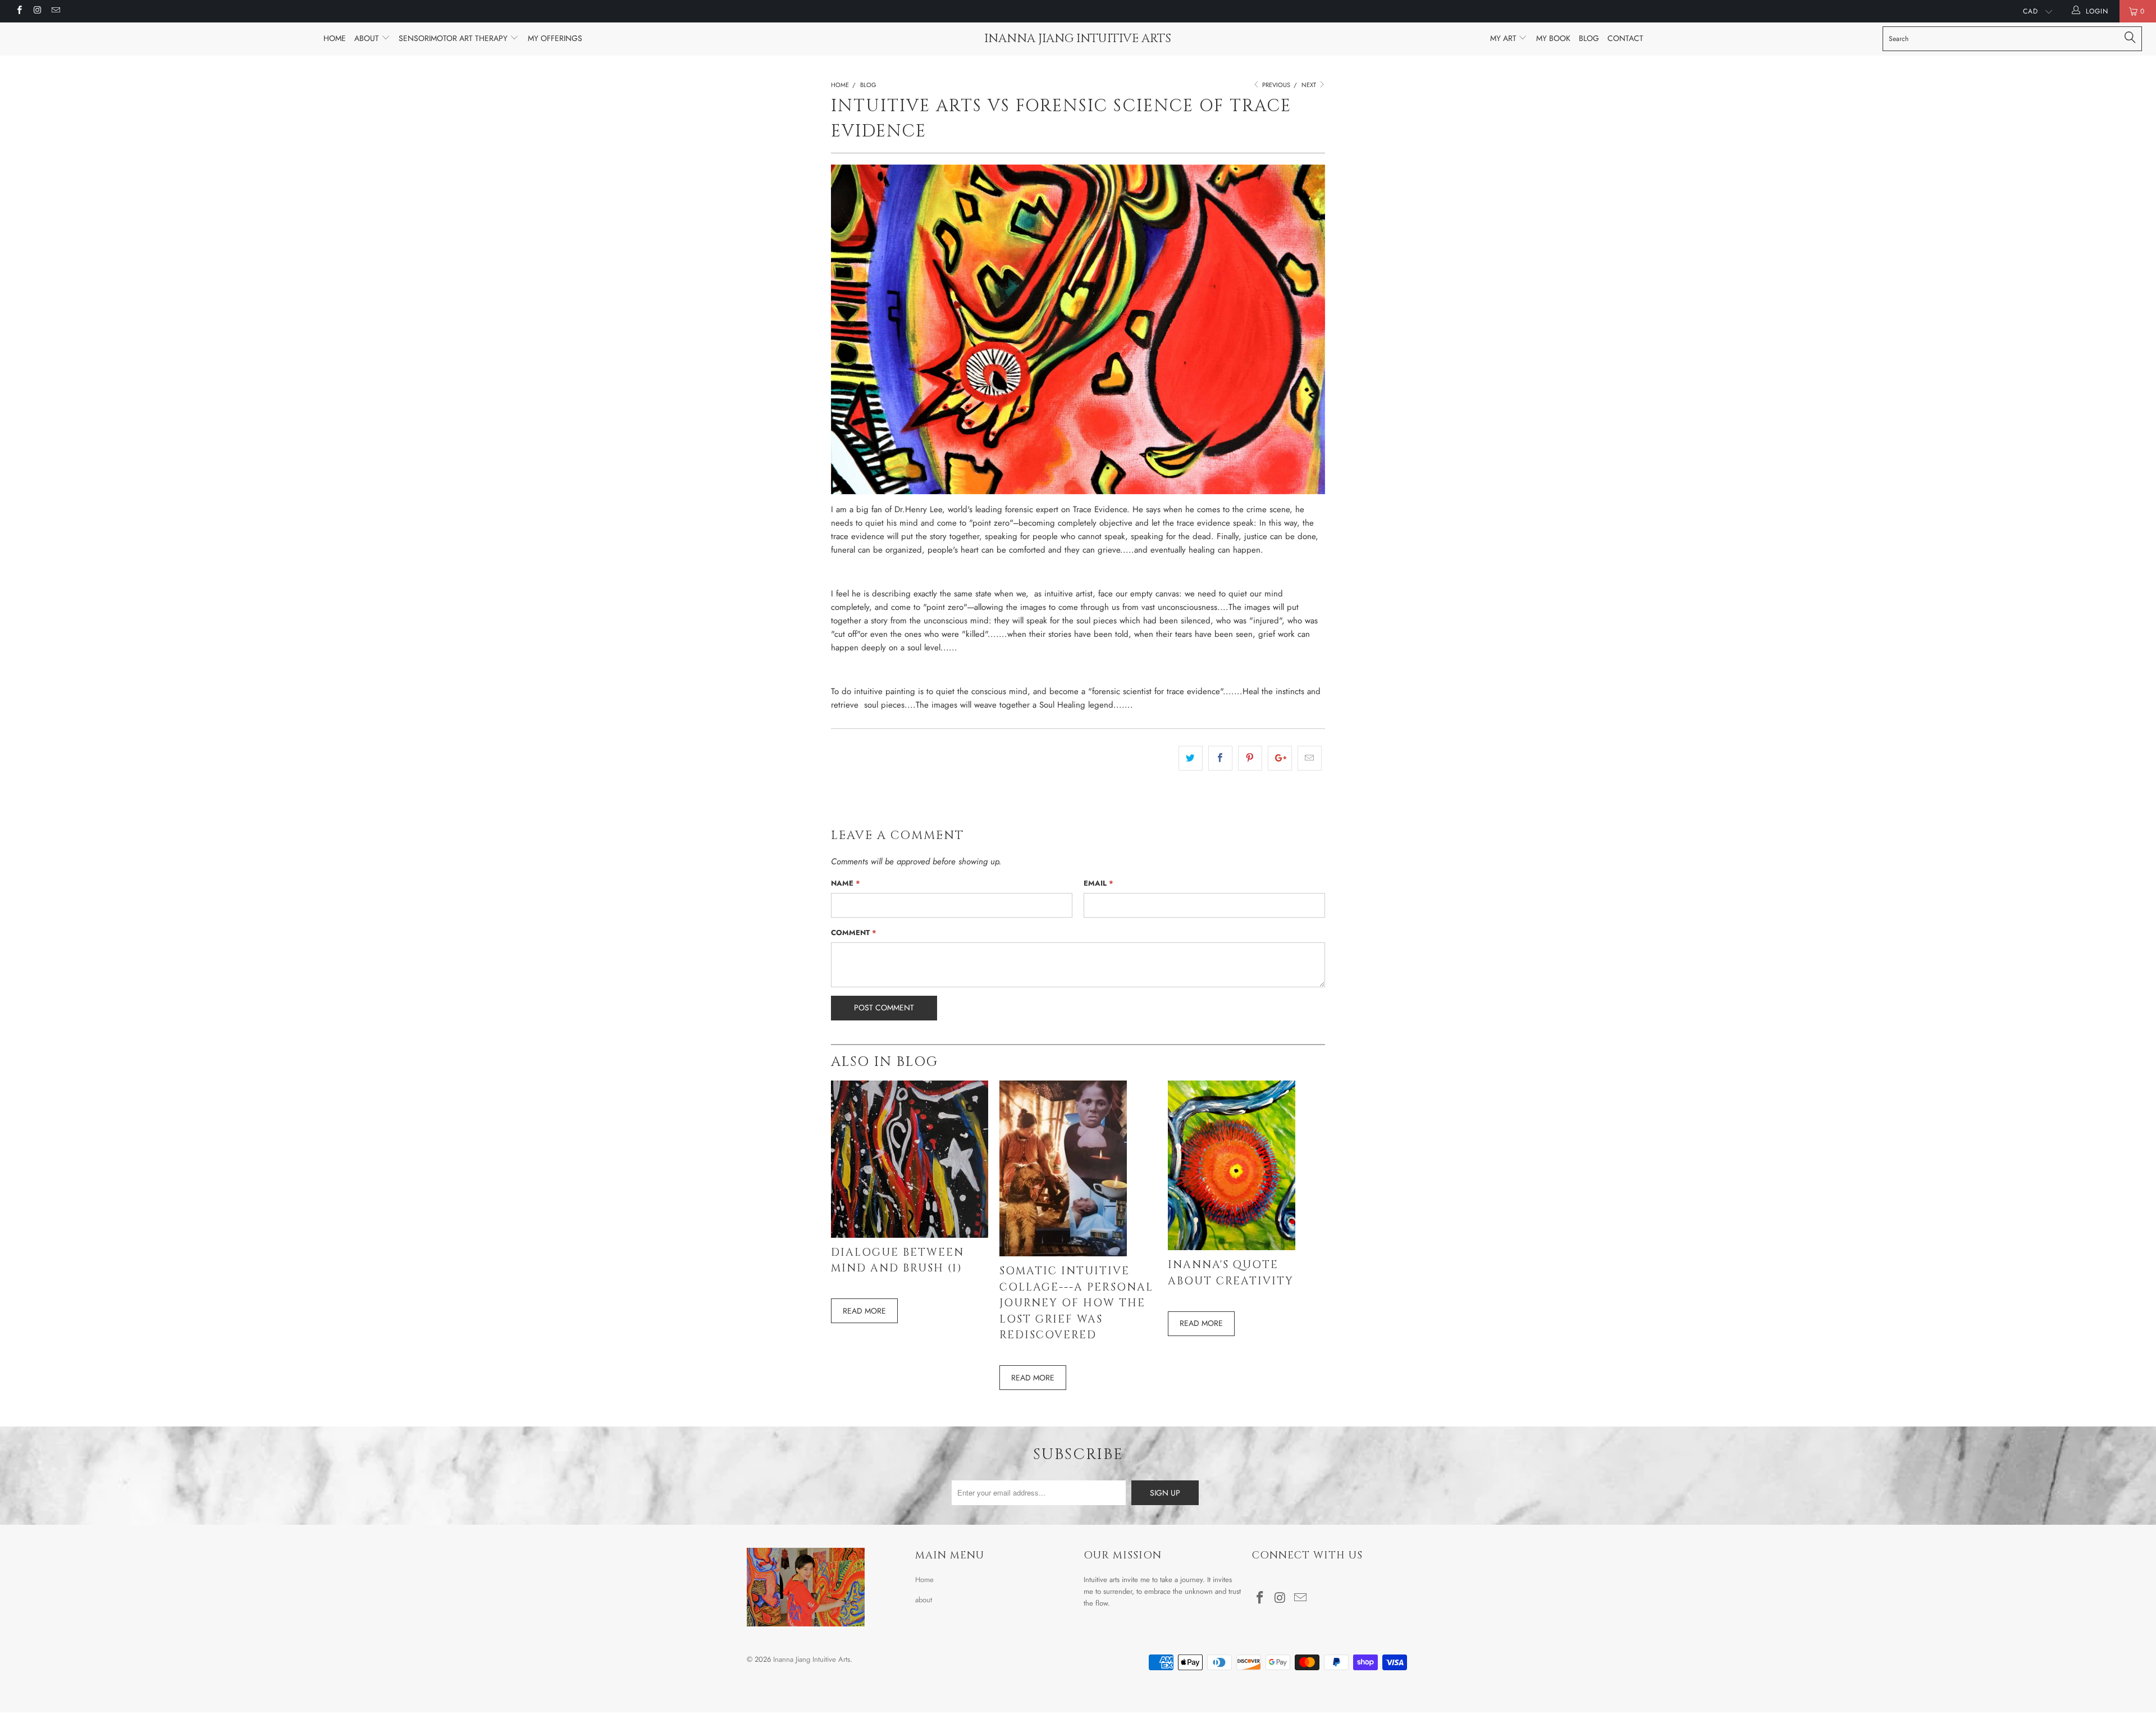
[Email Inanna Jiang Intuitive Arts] (55, 11)
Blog (1589, 38)
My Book (1553, 38)
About (368, 38)
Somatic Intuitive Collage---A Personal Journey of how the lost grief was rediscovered (1076, 1303)
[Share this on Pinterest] (1250, 758)
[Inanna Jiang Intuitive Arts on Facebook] (19, 11)
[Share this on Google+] (1280, 758)
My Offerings (555, 38)
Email (1098, 883)
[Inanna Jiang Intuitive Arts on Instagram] (37, 11)
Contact (1625, 38)
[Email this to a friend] (1310, 758)
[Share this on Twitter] (1191, 758)
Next (1310, 85)
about (924, 1600)
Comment (854, 933)
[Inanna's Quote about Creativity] (1232, 1247)
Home (335, 38)
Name (846, 883)
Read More (864, 1311)
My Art (1504, 38)
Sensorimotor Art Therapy (454, 38)
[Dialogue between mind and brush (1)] (910, 1235)
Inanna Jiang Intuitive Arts (1078, 39)
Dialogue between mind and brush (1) (897, 1261)
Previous (1275, 85)
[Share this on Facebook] (1220, 758)
